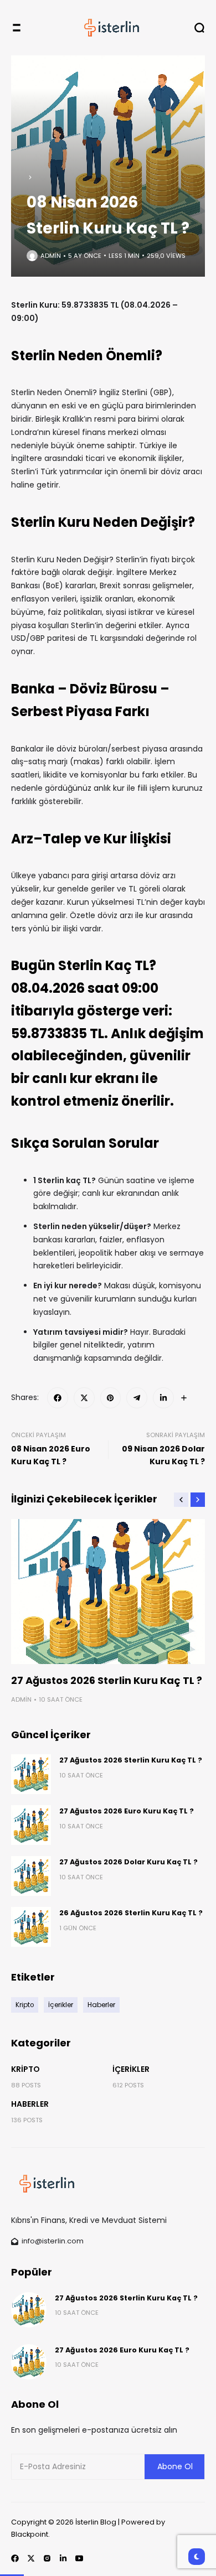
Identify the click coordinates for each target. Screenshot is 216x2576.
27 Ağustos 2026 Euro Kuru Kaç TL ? (127, 1811)
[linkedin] (163, 1398)
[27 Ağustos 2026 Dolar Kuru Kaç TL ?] (31, 1876)
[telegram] (137, 1398)
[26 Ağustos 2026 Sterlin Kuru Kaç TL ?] (31, 1927)
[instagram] (47, 2558)
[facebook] (58, 1398)
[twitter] (84, 1398)
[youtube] (79, 2558)
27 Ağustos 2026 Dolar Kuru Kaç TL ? (128, 1862)
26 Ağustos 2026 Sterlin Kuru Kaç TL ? (131, 1913)
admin (51, 256)
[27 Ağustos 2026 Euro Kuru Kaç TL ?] (31, 1825)
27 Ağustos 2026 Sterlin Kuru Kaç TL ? (107, 1680)
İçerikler (131, 2069)
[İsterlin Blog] (108, 28)
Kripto (25, 2069)
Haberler (30, 2104)
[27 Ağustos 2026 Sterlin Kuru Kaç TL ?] (108, 1592)
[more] (184, 1398)
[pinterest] (111, 1398)
